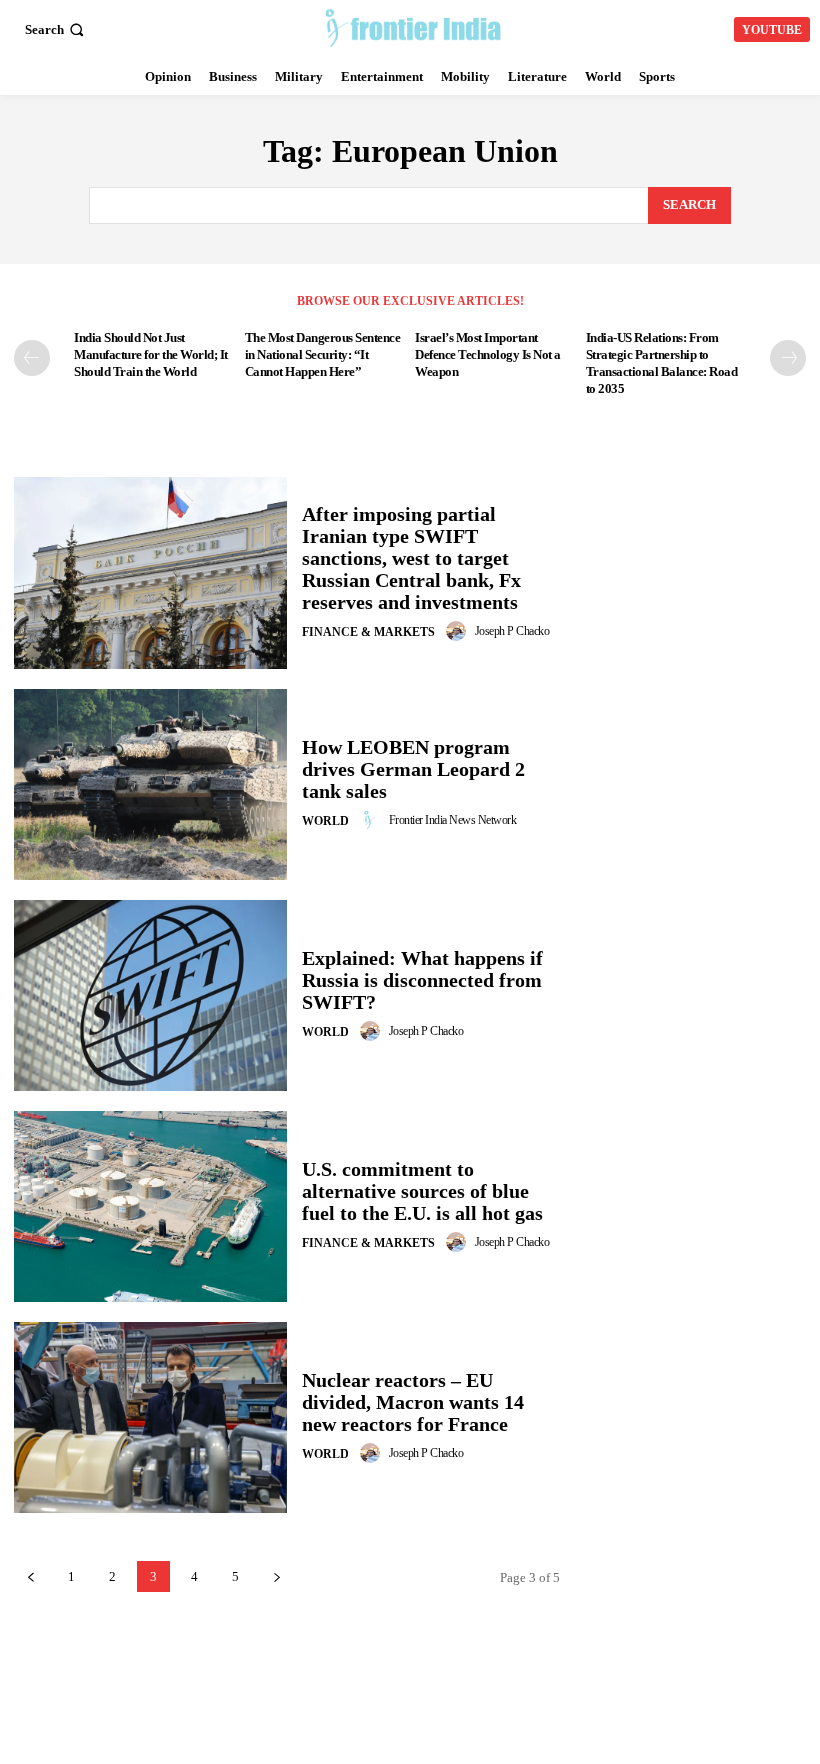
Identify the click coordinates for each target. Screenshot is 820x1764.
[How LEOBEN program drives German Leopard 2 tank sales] (150, 784)
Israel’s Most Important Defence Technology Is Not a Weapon (488, 354)
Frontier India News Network (453, 820)
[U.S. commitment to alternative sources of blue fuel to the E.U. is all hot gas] (150, 1206)
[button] (56, 29)
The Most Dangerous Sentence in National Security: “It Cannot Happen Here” (323, 354)
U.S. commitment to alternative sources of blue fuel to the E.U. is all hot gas (422, 1191)
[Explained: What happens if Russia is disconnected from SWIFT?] (150, 995)
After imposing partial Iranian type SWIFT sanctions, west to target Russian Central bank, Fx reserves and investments (411, 558)
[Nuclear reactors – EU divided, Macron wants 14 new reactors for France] (150, 1417)
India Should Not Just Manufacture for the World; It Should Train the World (151, 354)
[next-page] (788, 358)
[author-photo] (459, 631)
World (325, 821)
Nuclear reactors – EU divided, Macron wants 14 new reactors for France (413, 1402)
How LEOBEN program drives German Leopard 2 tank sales (413, 769)
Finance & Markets (368, 632)
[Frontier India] (412, 27)
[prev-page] (32, 358)
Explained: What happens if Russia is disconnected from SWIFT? (422, 980)
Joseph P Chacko (512, 631)
